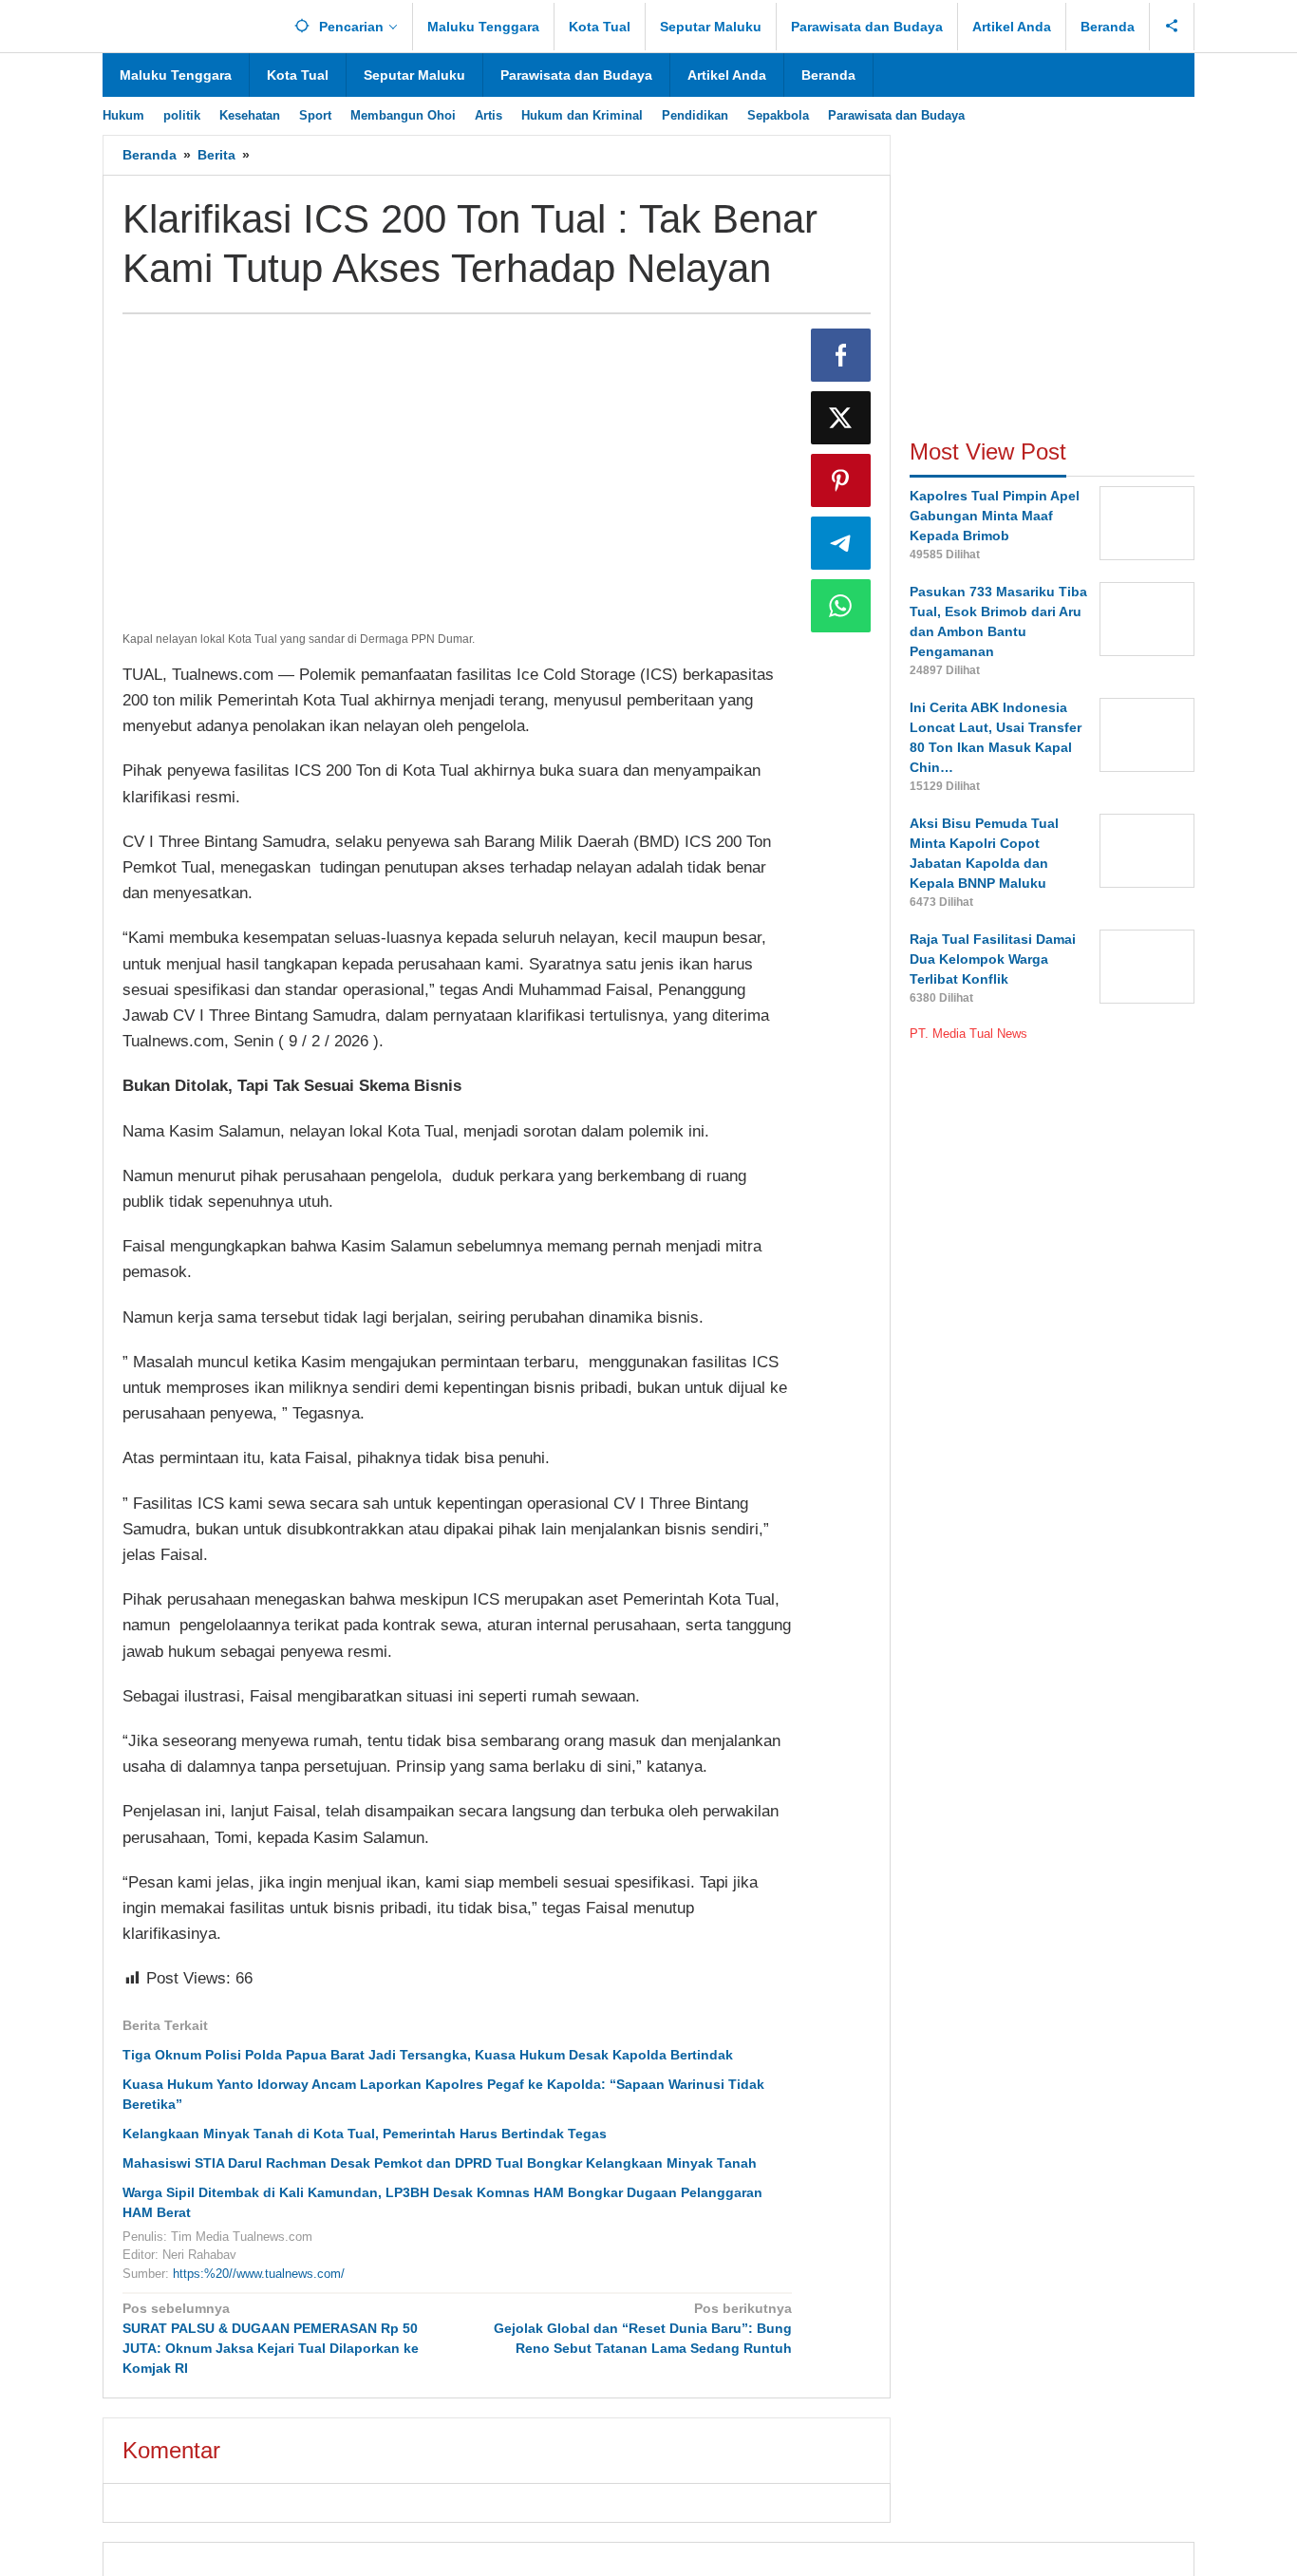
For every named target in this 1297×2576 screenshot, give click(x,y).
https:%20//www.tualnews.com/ (259, 2274)
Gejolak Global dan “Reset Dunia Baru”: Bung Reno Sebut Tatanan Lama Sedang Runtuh (642, 2328)
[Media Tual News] (189, 23)
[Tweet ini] (841, 418)
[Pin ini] (841, 480)
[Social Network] (1172, 27)
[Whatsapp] (841, 606)
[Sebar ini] (841, 355)
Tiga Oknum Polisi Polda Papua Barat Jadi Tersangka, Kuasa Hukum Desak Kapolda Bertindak (428, 2055)
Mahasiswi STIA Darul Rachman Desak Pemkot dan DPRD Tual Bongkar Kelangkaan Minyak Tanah (440, 2163)
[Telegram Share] (841, 543)
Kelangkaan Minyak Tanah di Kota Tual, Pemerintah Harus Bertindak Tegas (365, 2134)
